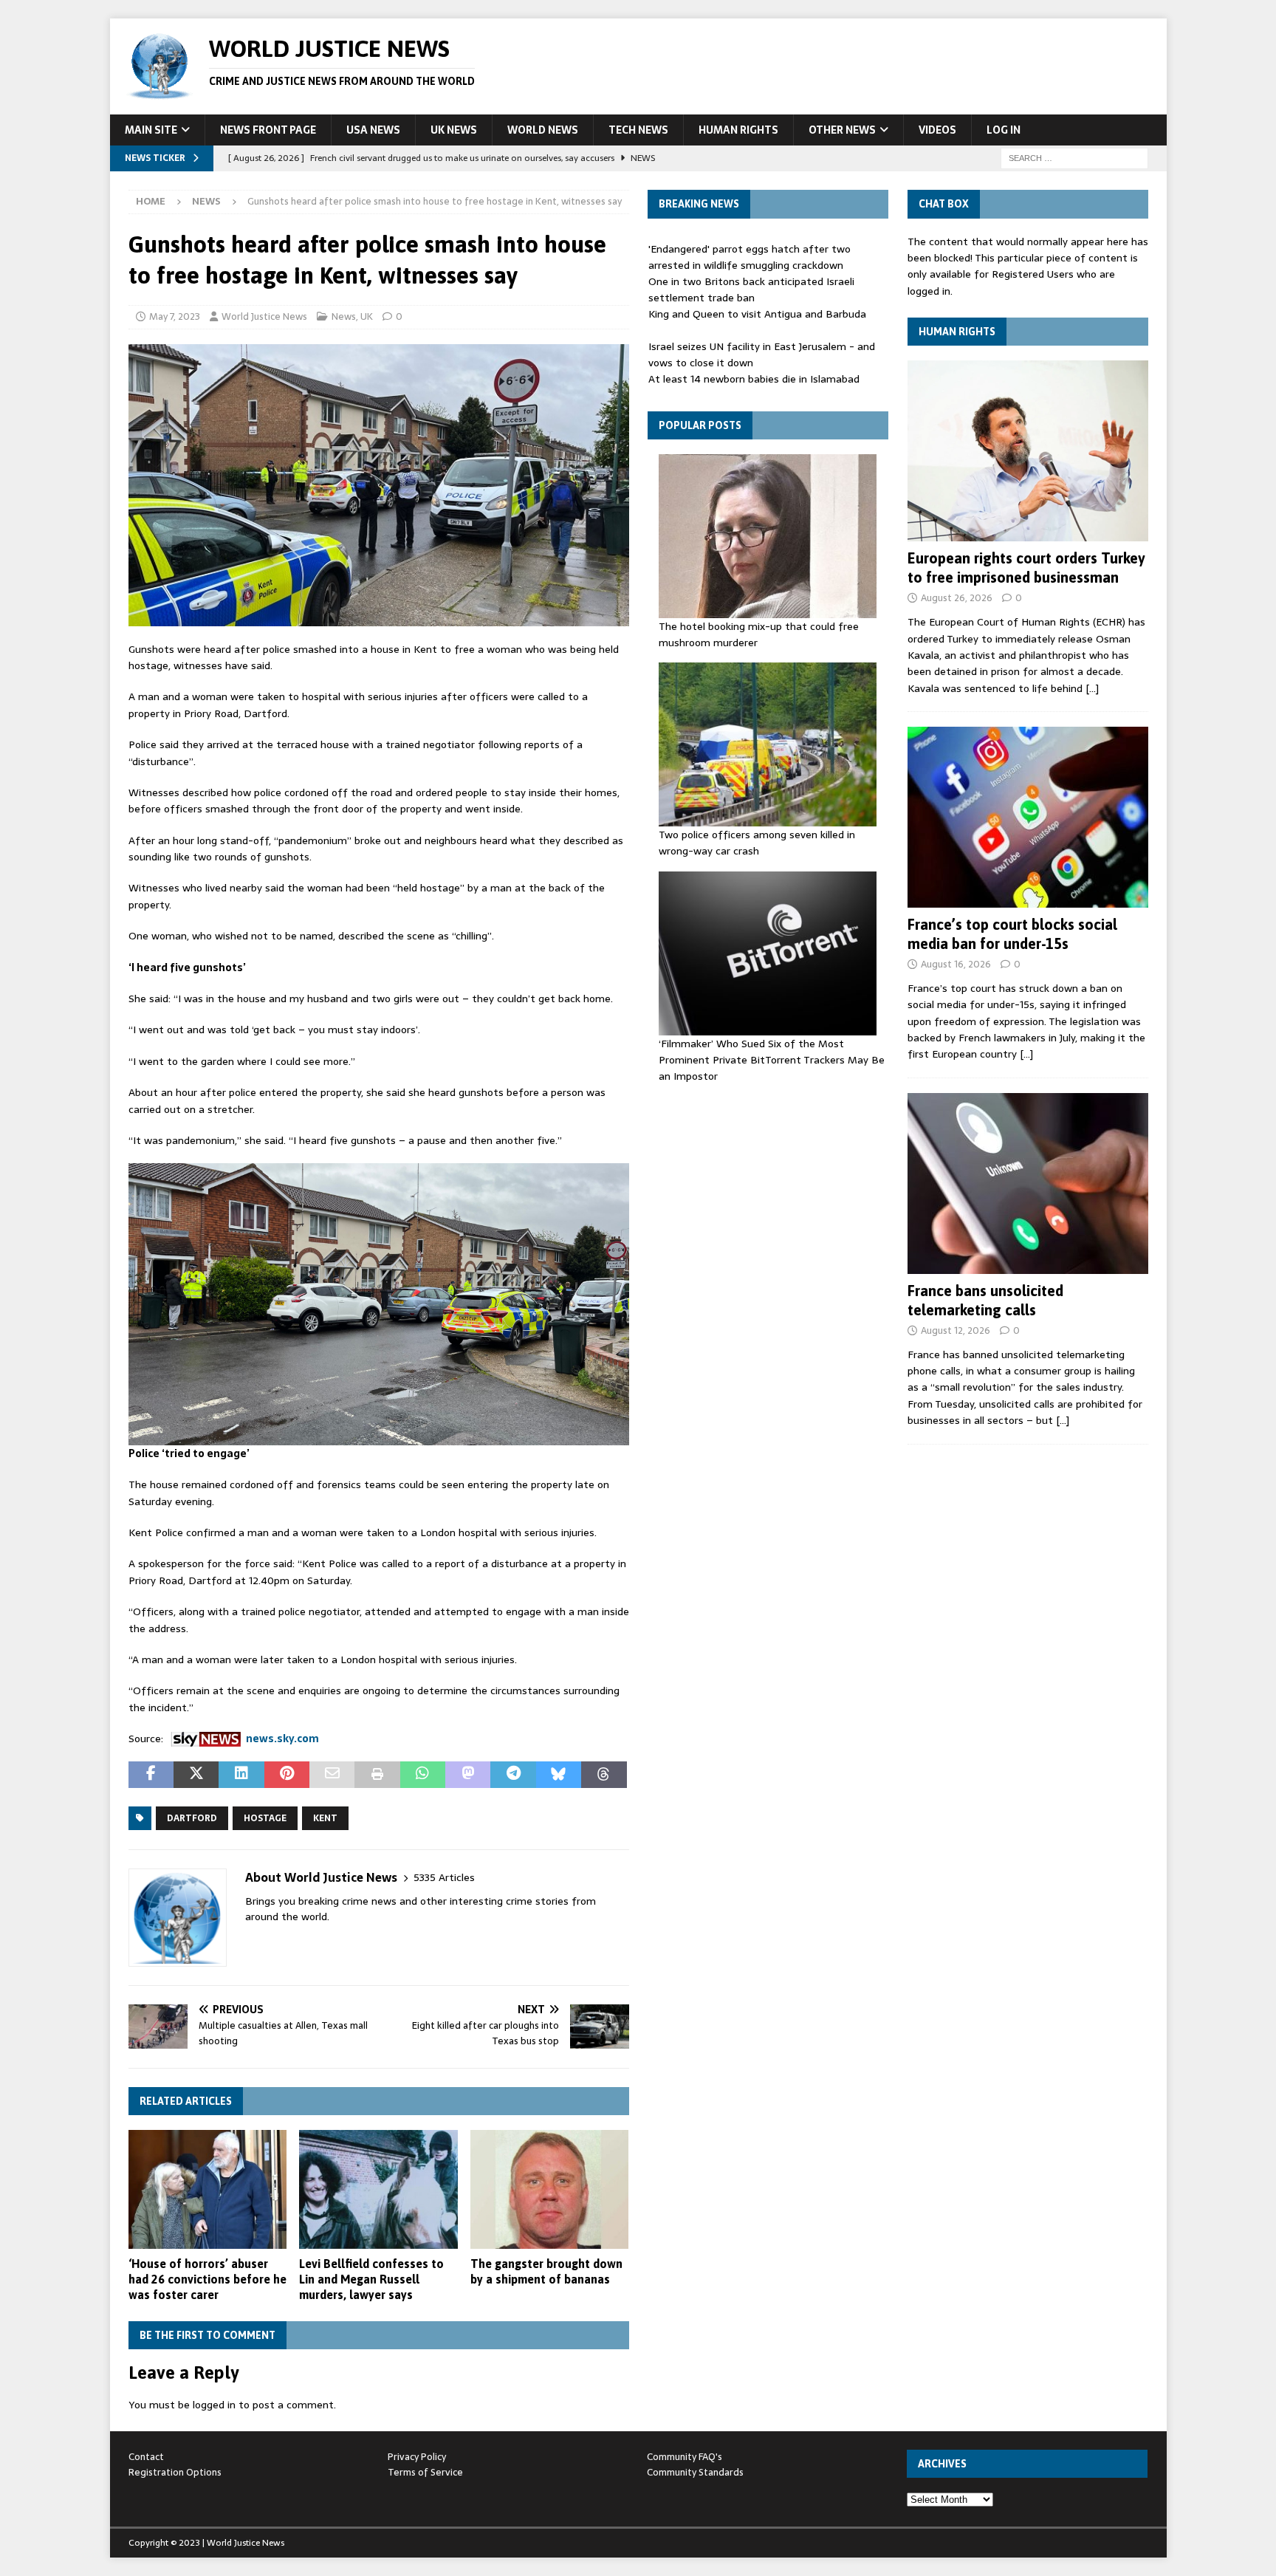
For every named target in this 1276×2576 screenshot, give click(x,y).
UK (367, 316)
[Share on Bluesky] (559, 1775)
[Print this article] (377, 1775)
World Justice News (264, 316)
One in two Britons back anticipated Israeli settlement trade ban (751, 290)
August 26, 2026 (957, 598)
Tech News (638, 130)
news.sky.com (282, 1739)
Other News (842, 130)
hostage (265, 1818)
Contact (146, 2457)
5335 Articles (444, 1878)
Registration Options (175, 2472)
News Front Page (268, 130)
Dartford (192, 1818)
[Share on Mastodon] (468, 1775)
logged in (214, 2405)
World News (543, 130)
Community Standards (695, 2472)
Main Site (151, 130)
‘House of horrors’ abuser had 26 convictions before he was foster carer (207, 2279)
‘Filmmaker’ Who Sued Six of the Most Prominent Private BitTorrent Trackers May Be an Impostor (772, 1060)
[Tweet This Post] (196, 1775)
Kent (325, 1818)
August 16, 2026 (956, 964)
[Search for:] (1074, 157)
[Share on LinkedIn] (241, 1775)
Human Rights (738, 130)
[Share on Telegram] (513, 1775)
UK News (454, 130)
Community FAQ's (685, 2457)
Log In (1004, 130)
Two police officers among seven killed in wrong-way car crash (757, 843)
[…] (1092, 688)
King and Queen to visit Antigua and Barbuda (757, 314)
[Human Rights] (1028, 451)
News (344, 316)
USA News (373, 130)
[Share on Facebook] (151, 1775)
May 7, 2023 (175, 316)
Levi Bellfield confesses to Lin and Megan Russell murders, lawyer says (371, 2279)
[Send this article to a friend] (332, 1775)
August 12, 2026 (956, 1330)
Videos (937, 130)
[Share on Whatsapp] (423, 1775)
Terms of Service (425, 2472)
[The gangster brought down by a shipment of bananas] (550, 2189)
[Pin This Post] (287, 1775)
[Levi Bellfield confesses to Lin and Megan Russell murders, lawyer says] (378, 2189)
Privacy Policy (417, 2457)
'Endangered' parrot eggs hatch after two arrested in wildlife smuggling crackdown (750, 257)
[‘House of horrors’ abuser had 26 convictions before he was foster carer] (208, 2189)
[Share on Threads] (604, 1775)
